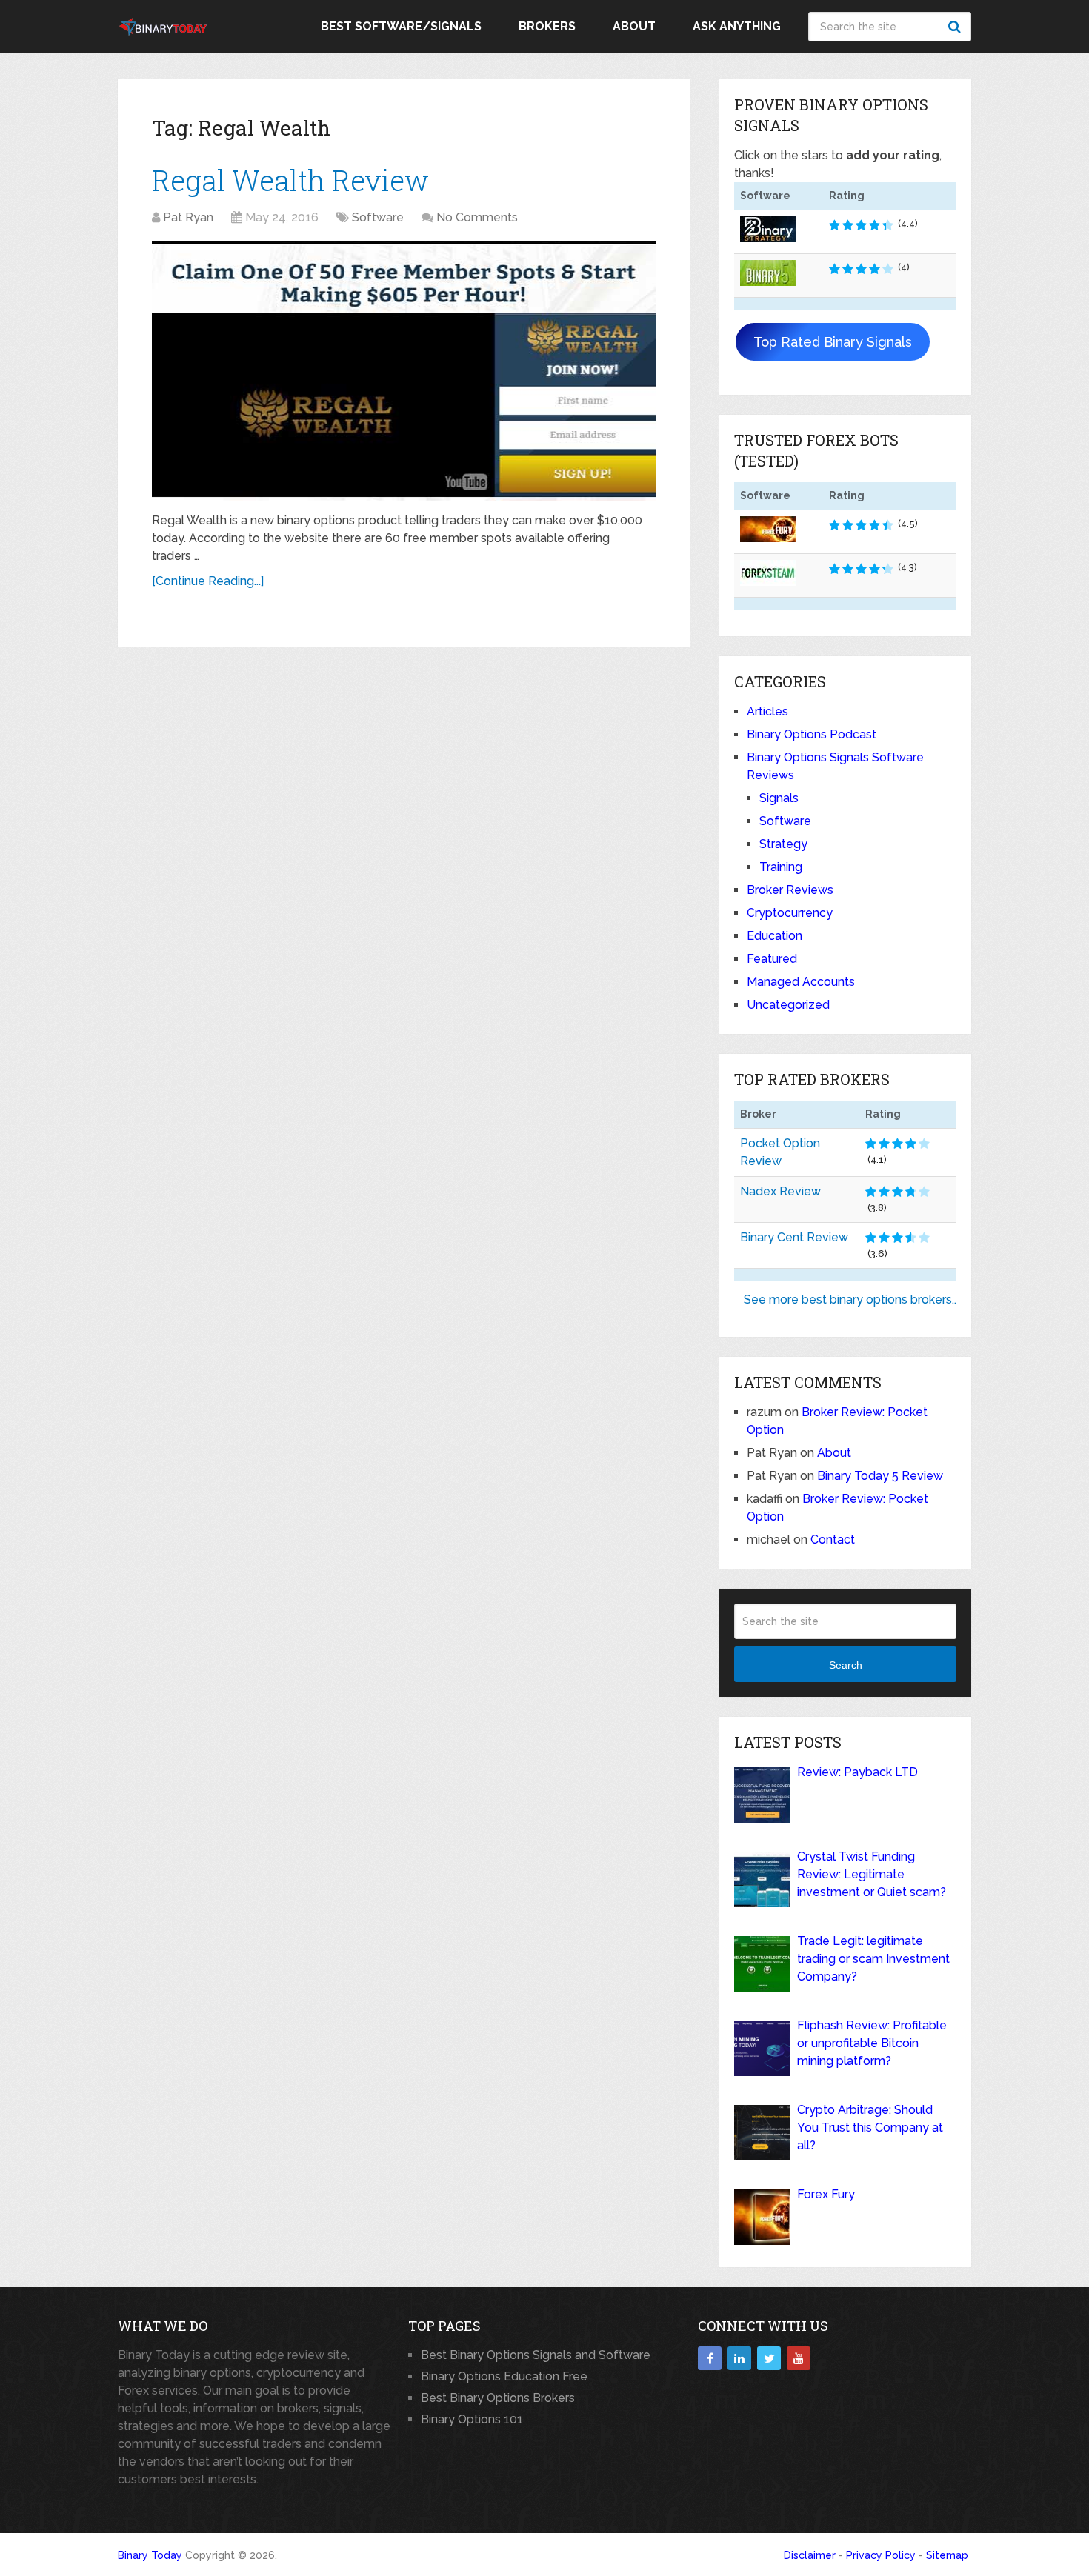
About (634, 26)
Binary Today (150, 2555)
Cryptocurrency (790, 913)
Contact (833, 1539)
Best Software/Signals (401, 26)
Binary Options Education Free (504, 2376)
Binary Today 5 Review (880, 1476)
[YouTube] (799, 2358)
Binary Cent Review (794, 1237)
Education (775, 936)
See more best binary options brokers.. (850, 1299)
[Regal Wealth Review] (404, 371)
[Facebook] (710, 2358)
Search (956, 27)
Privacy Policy (881, 2555)
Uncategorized (788, 1005)
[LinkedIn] (739, 2358)
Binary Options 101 (472, 2419)
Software (378, 217)
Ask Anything (737, 26)
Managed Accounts (801, 982)
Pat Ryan (188, 217)
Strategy (783, 844)
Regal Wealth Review (290, 180)
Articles (767, 711)
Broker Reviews (790, 890)
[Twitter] (769, 2358)
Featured (772, 959)
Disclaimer (810, 2555)
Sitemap (947, 2555)
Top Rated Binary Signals (833, 342)
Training (781, 867)
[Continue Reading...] (208, 581)
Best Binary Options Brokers (498, 2398)
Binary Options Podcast (812, 734)
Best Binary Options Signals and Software (536, 2355)
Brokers (547, 26)
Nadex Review (780, 1191)
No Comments (477, 217)
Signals (779, 798)
